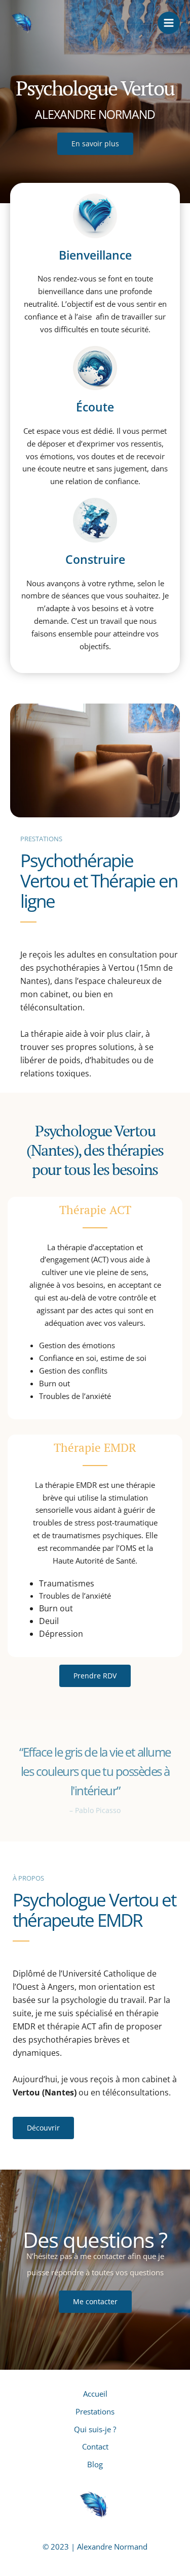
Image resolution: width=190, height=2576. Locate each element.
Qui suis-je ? (95, 2429)
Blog (95, 2464)
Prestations (95, 2411)
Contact (95, 2446)
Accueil (95, 2394)
